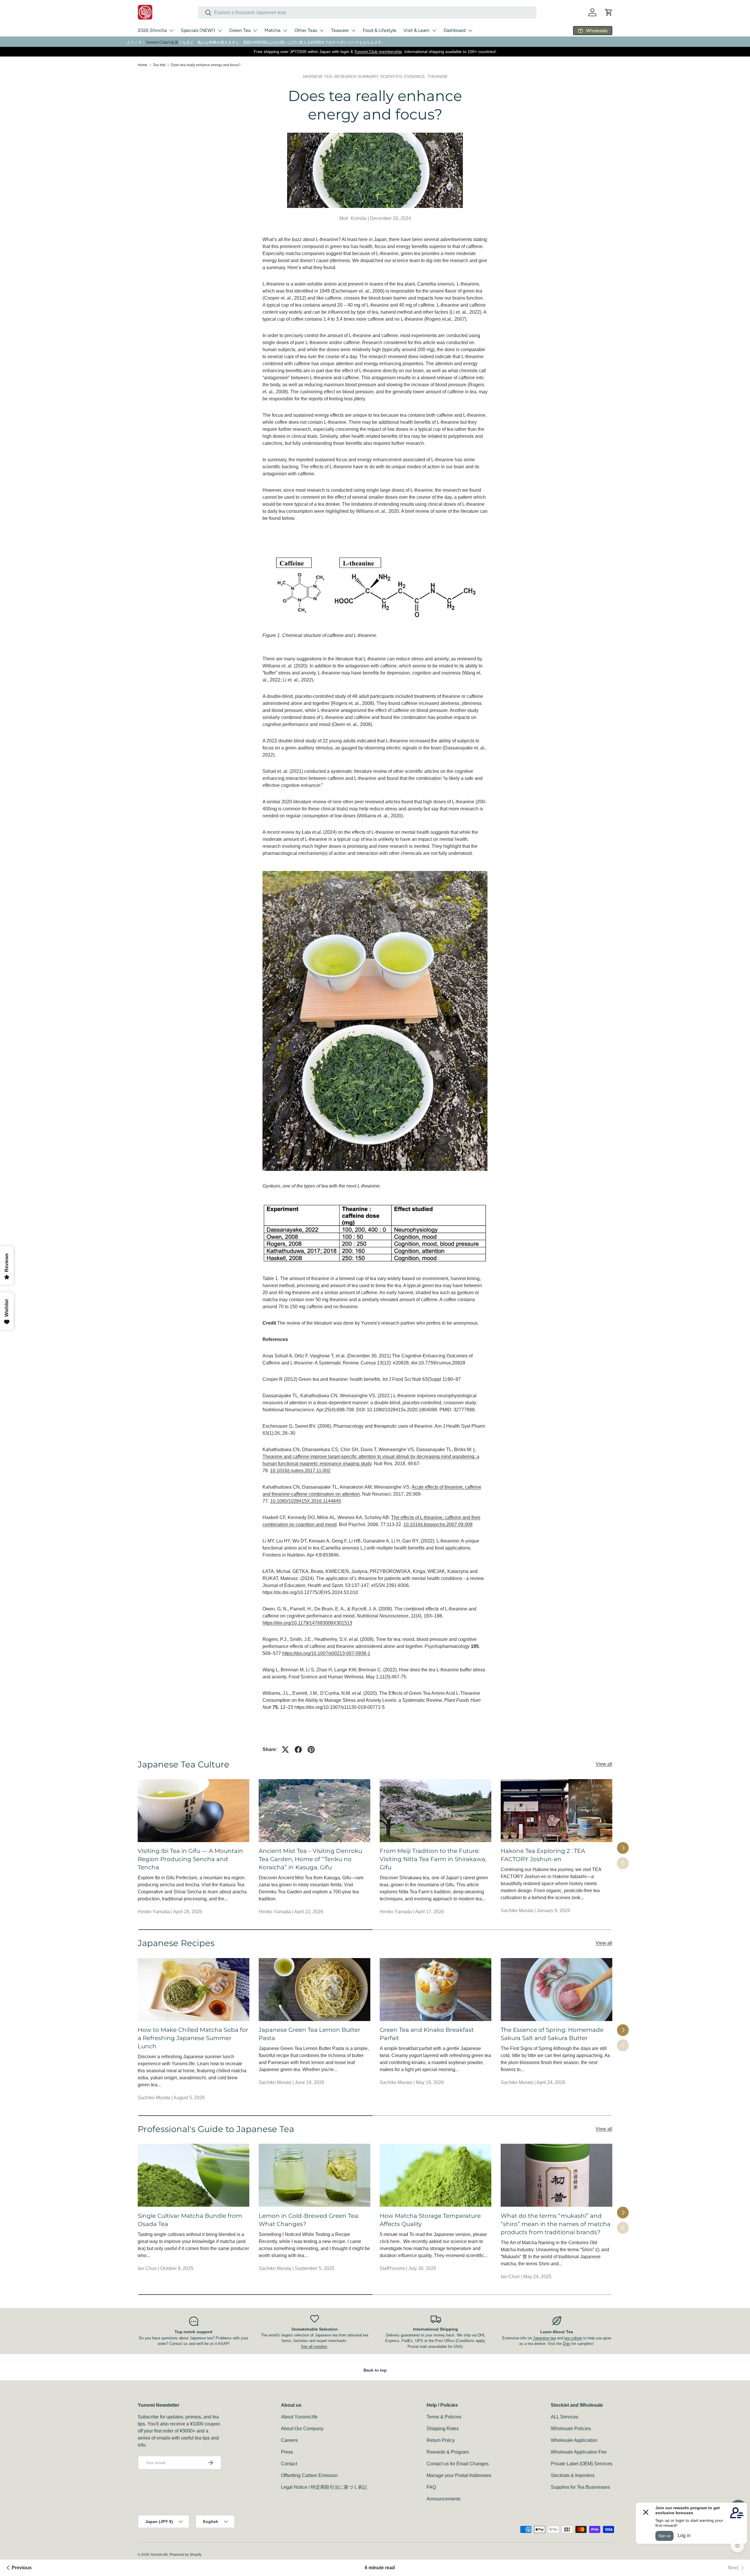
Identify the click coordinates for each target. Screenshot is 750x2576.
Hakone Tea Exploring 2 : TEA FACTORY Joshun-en (543, 1855)
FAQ (431, 2487)
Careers (289, 2440)
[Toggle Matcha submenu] (285, 30)
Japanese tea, (318, 76)
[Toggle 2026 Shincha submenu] (171, 30)
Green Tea (240, 30)
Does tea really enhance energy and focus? (206, 65)
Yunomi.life (159, 2555)
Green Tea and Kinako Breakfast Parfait (427, 2034)
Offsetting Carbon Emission (309, 2475)
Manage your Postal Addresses (459, 2475)
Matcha (272, 30)
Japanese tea (544, 2338)
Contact (289, 2464)
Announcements (444, 2499)
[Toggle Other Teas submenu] (322, 30)
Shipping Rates (443, 2429)
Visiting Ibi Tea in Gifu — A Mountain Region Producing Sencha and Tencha (190, 1859)
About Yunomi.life (299, 2417)
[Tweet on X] (285, 1750)
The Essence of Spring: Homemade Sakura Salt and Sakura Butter (552, 2034)
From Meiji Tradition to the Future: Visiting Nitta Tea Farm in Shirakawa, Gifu (433, 1859)
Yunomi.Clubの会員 (162, 42)
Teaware (340, 30)
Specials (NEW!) (198, 30)
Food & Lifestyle (380, 30)
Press (287, 2452)
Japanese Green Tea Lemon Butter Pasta (310, 2034)
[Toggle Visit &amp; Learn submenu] (434, 30)
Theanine (437, 76)
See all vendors (314, 2347)
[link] (737, 2568)
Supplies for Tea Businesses (580, 2487)
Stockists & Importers (573, 2475)
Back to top (375, 2370)
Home (143, 65)
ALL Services (565, 2417)
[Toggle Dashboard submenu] (470, 30)
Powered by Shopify (186, 2555)
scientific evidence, (404, 76)
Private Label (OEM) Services (582, 2464)
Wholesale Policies (571, 2429)
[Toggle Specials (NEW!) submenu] (220, 30)
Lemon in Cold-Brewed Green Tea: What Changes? (309, 2220)
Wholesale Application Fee (579, 2452)
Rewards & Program (448, 2452)
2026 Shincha (152, 30)
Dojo (567, 2344)
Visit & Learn (416, 30)
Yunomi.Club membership (378, 52)
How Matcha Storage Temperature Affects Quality (430, 2220)
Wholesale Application (574, 2440)
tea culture (573, 2338)
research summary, (357, 76)
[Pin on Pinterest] (311, 1750)
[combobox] (367, 13)
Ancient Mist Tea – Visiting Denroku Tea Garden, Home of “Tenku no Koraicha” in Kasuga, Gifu (310, 1859)
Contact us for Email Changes (458, 2464)
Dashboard (455, 30)
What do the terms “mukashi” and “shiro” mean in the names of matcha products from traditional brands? (556, 2224)
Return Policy (441, 2440)
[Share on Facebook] (298, 1750)
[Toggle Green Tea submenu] (255, 30)
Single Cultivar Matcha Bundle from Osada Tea (190, 2220)
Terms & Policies (444, 2417)
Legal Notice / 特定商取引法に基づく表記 (324, 2487)
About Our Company (302, 2429)
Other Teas (306, 30)
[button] (609, 12)
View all (604, 1764)
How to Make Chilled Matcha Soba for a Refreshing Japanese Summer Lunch (193, 2038)
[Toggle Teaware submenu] (353, 30)
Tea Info (159, 65)
